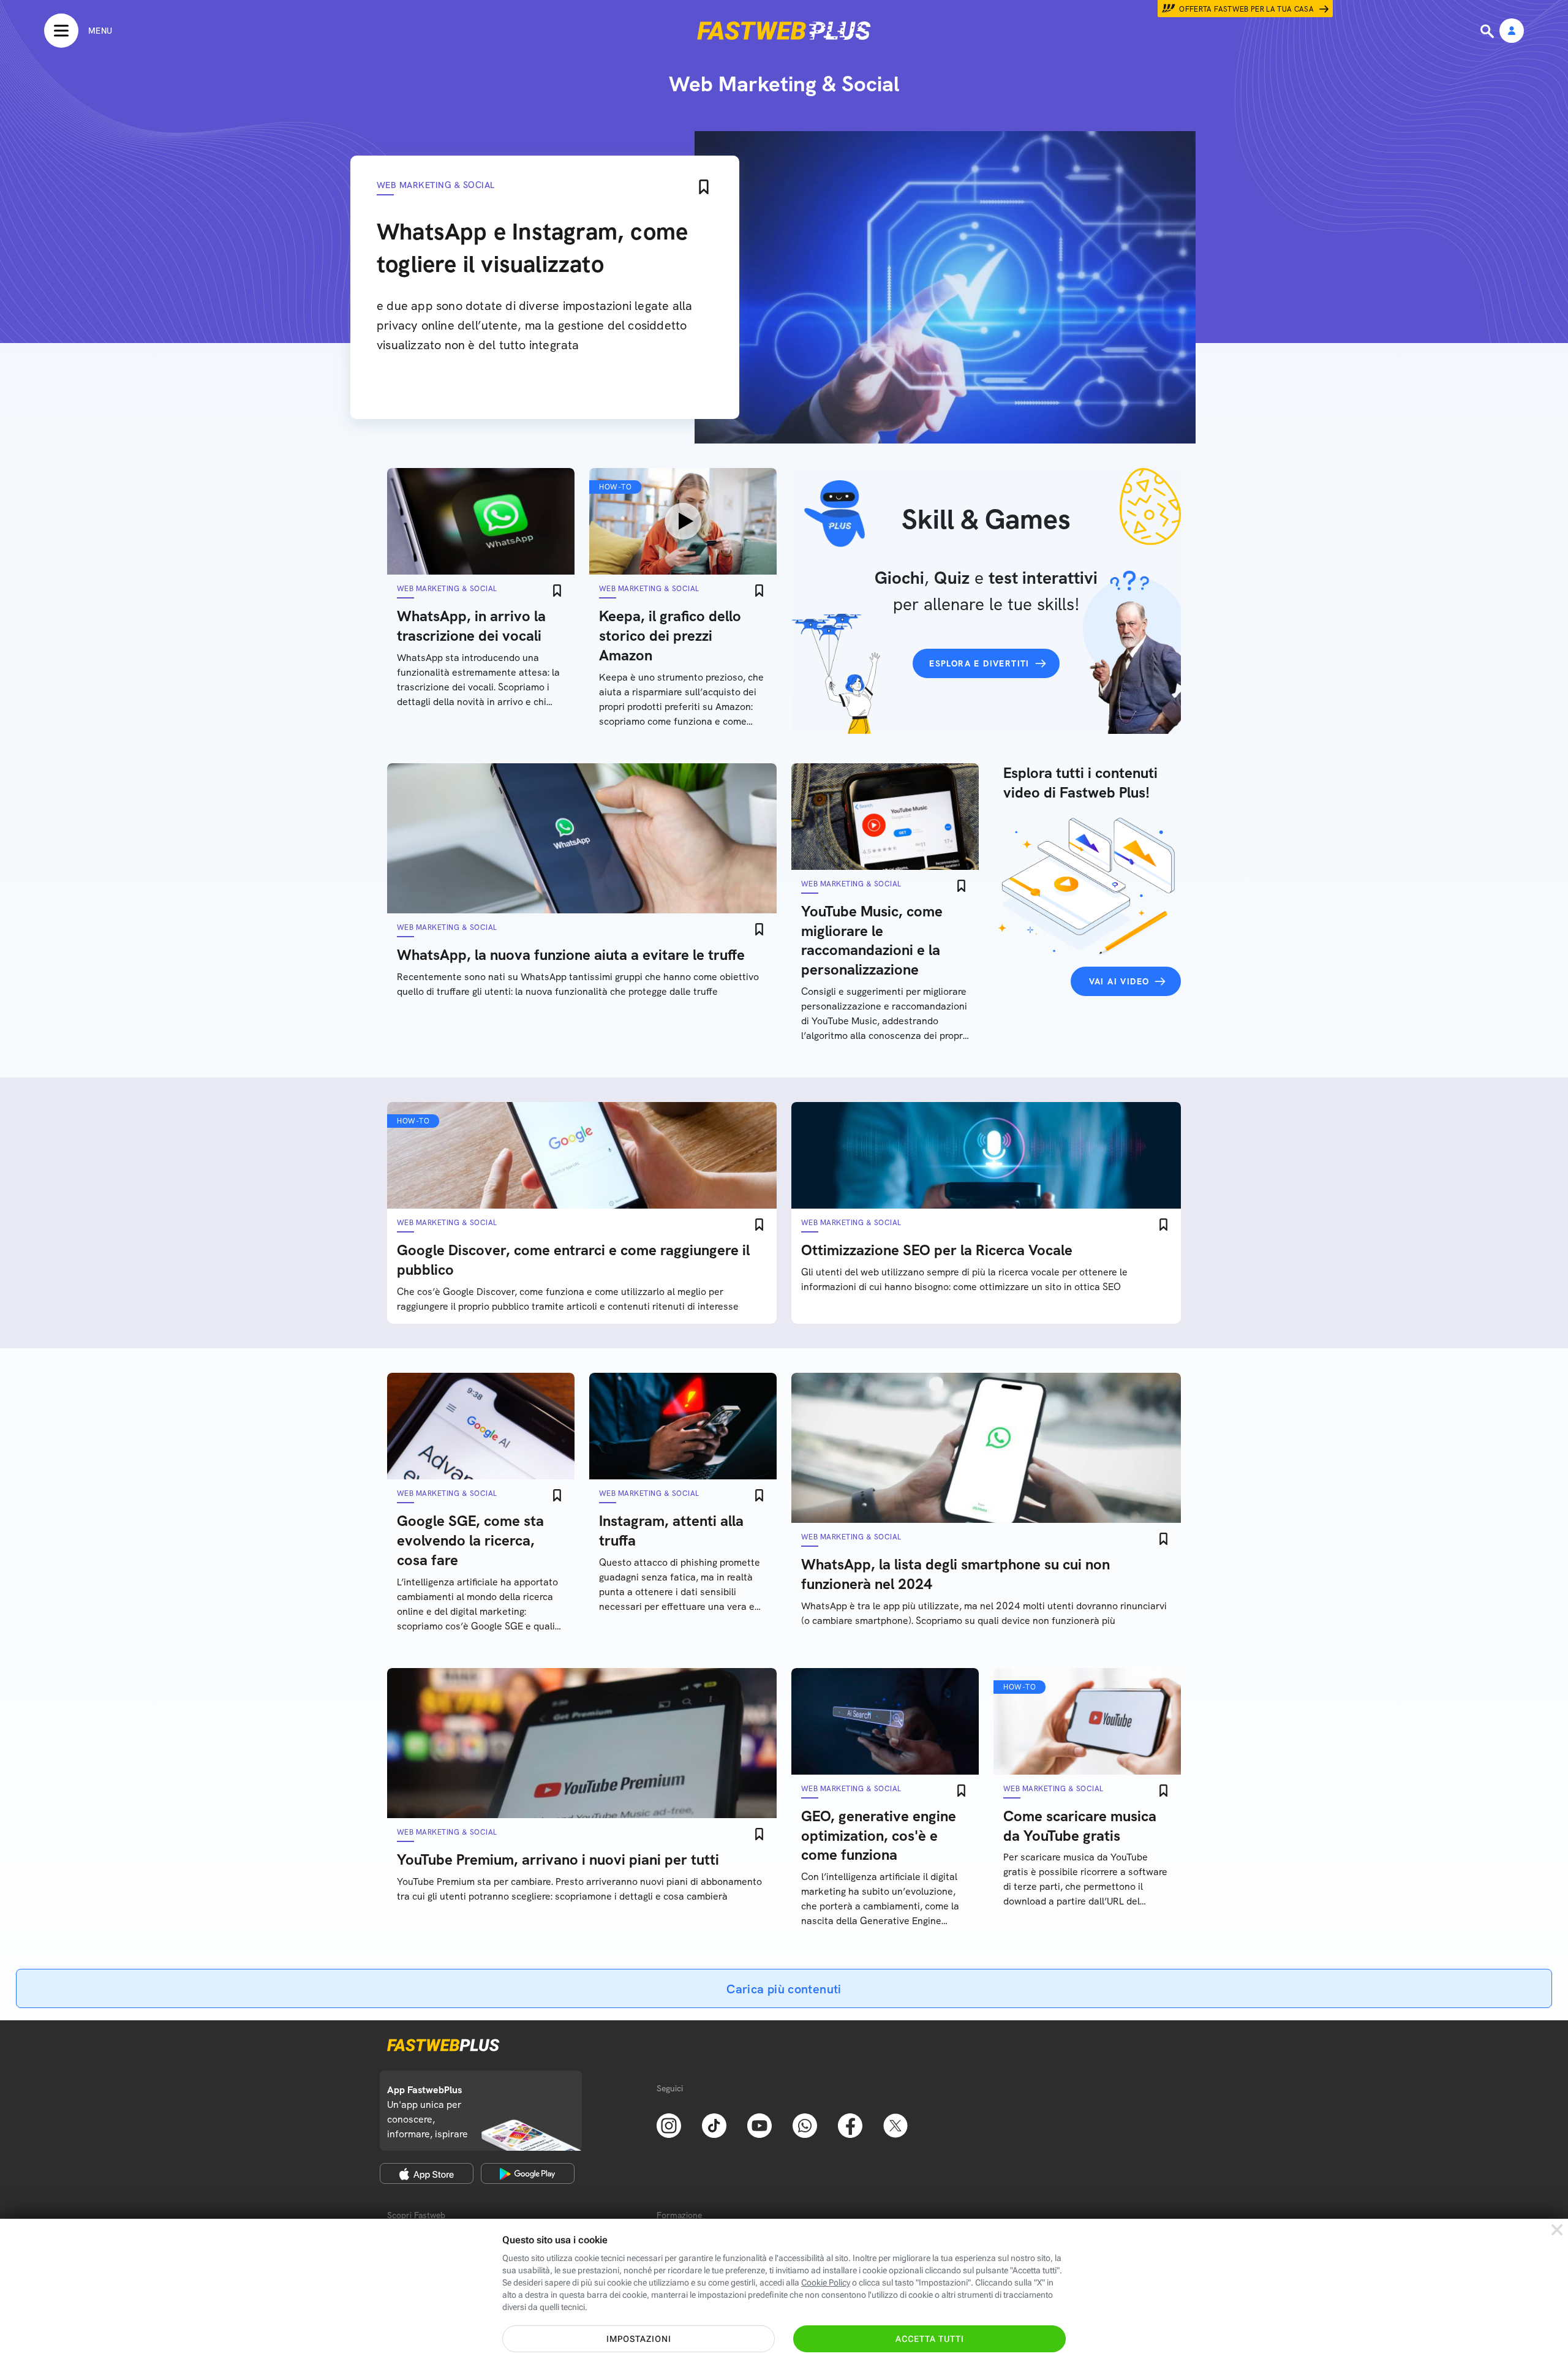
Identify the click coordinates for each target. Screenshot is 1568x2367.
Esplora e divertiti (979, 663)
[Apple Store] (427, 2173)
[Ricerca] (1488, 31)
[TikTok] (714, 2124)
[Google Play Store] (528, 2173)
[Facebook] (850, 2124)
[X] (895, 2124)
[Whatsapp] (805, 2124)
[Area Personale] (1512, 32)
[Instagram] (669, 2124)
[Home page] (784, 31)
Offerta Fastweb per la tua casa (1246, 9)
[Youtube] (759, 2124)
